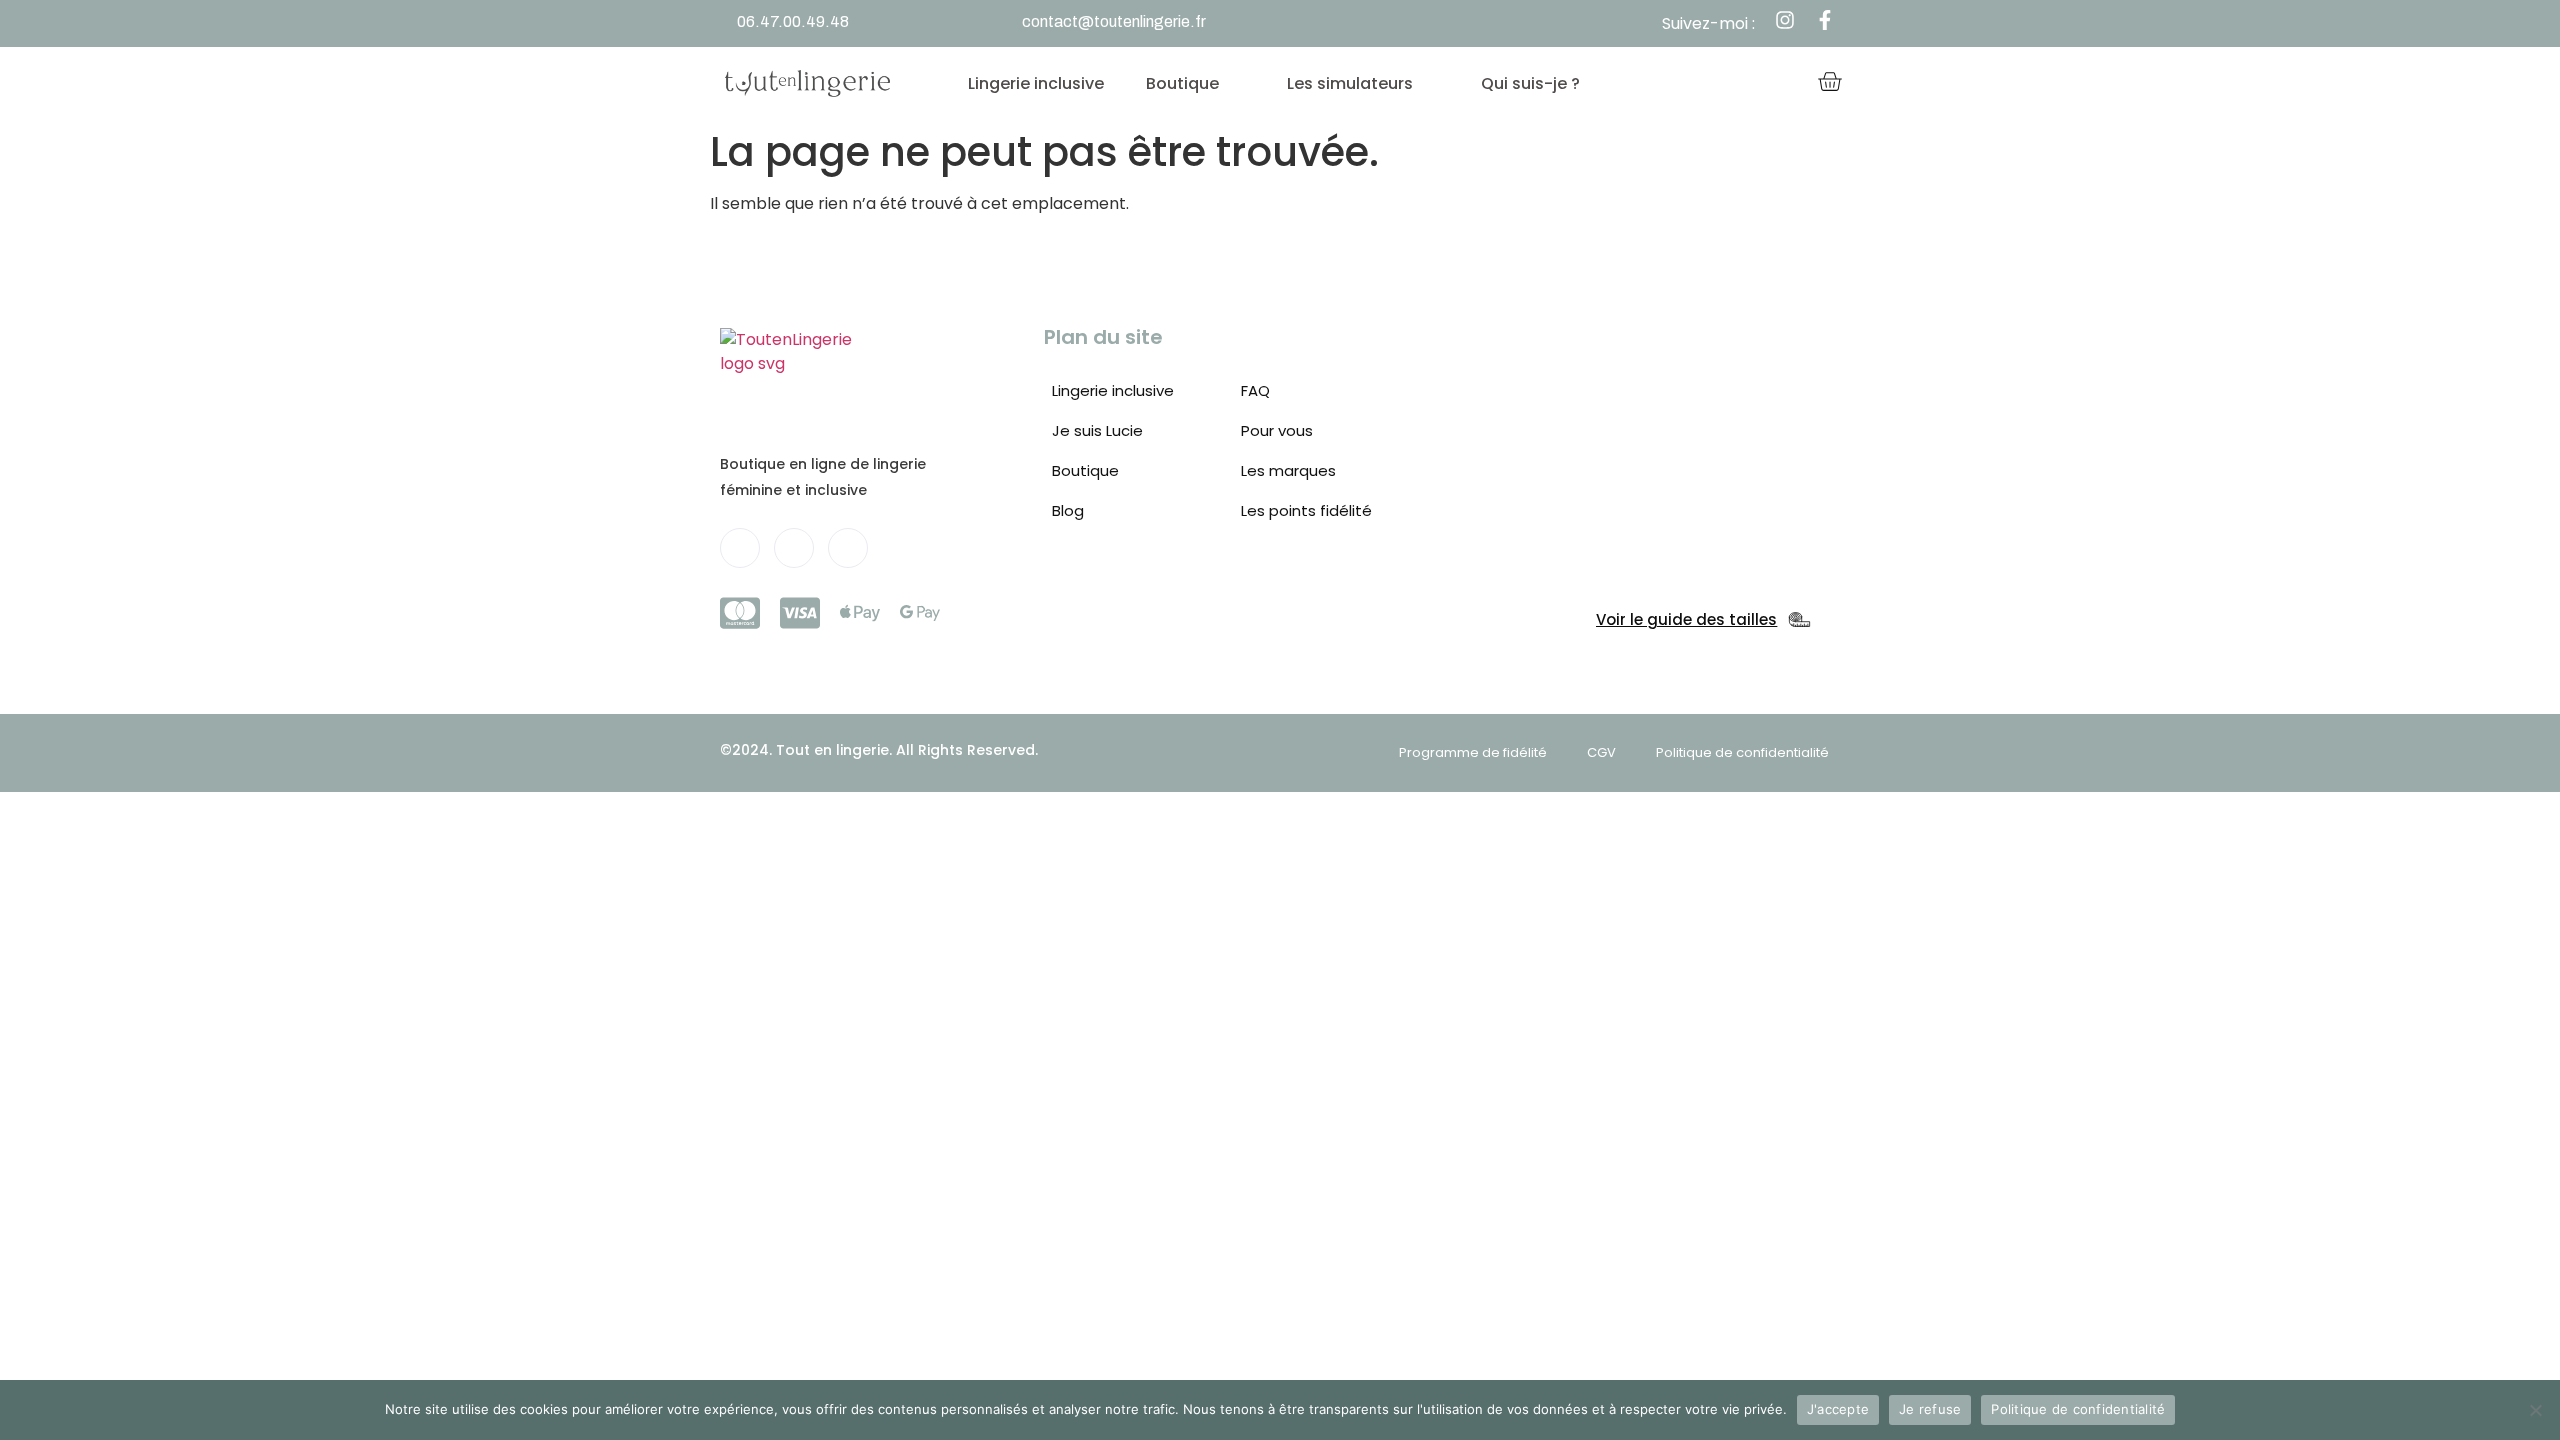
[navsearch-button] (1722, 84)
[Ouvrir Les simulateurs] (1431, 84)
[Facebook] (740, 548)
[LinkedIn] (794, 548)
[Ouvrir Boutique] (1237, 84)
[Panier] (1829, 83)
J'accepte (1838, 1409)
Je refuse (1930, 1409)
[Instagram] (848, 548)
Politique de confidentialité (2078, 1409)
